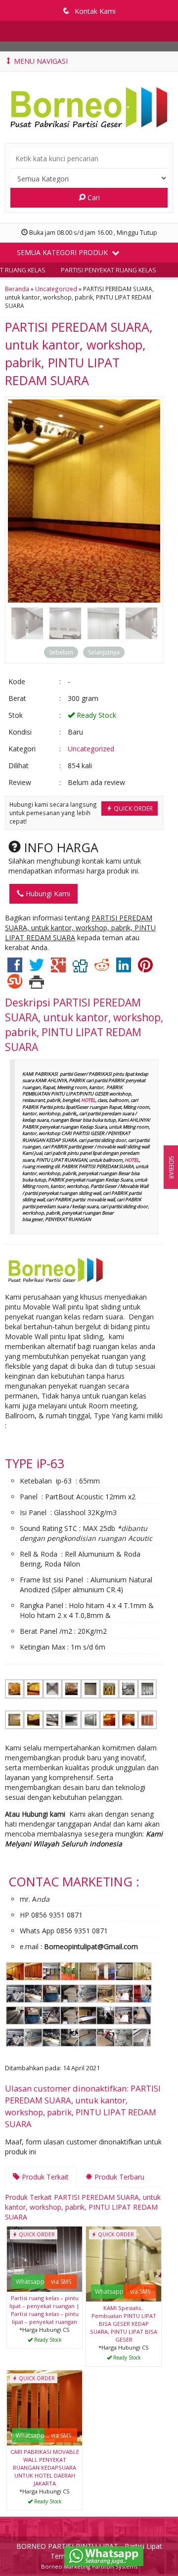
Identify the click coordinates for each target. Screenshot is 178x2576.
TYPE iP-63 (35, 1463)
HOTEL (88, 1100)
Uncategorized (56, 289)
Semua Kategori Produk (63, 252)
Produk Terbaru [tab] (118, 2177)
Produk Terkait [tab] (44, 2177)
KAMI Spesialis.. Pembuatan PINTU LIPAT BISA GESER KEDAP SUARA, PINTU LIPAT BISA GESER (124, 2324)
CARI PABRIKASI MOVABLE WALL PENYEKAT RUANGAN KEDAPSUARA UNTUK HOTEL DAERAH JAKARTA (45, 2467)
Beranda (17, 289)
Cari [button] (93, 197)
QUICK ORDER (133, 808)
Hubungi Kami (47, 894)
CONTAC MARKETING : (74, 1881)
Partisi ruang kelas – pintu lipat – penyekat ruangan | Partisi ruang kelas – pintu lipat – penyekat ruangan (44, 2310)
